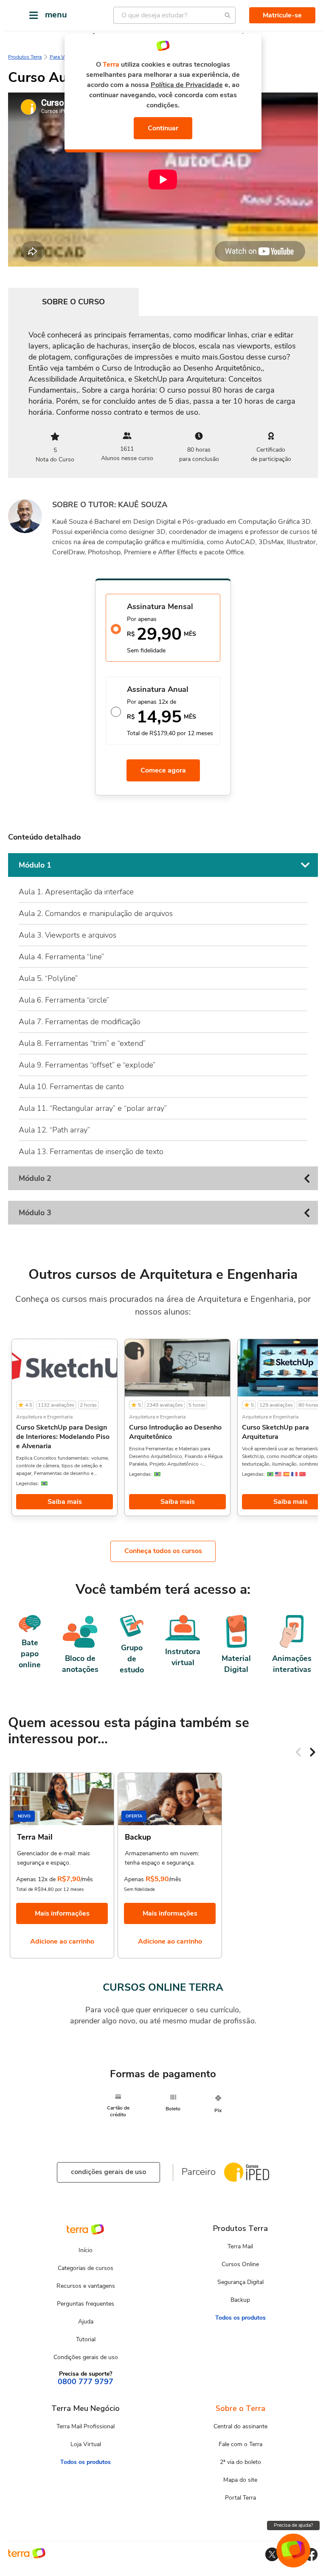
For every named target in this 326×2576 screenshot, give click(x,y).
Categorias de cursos (86, 2268)
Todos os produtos (240, 2318)
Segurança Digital (240, 2282)
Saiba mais (65, 1502)
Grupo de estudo (132, 1659)
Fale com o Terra (240, 2444)
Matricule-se (282, 15)
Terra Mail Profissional (86, 2426)
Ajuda (86, 2322)
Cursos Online (240, 2264)
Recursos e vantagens (86, 2286)
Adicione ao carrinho (62, 1941)
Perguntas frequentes (86, 2304)
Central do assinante (240, 2426)
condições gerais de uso (108, 2172)
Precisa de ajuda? (293, 2525)
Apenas (134, 1879)
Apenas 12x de (36, 1879)
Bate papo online (30, 1654)
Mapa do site (240, 2480)
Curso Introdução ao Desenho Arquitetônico (175, 1432)
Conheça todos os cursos (163, 1551)
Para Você (61, 57)
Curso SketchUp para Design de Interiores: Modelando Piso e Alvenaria (63, 1437)
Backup (240, 2300)
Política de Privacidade (187, 85)
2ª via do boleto (240, 2462)
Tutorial (86, 2339)
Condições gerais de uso (86, 2357)
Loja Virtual (86, 2444)
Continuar (163, 128)
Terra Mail (240, 2246)
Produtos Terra (25, 57)
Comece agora (163, 770)
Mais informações (62, 1913)
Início (86, 2250)
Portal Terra (240, 2498)
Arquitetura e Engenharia (44, 1417)
